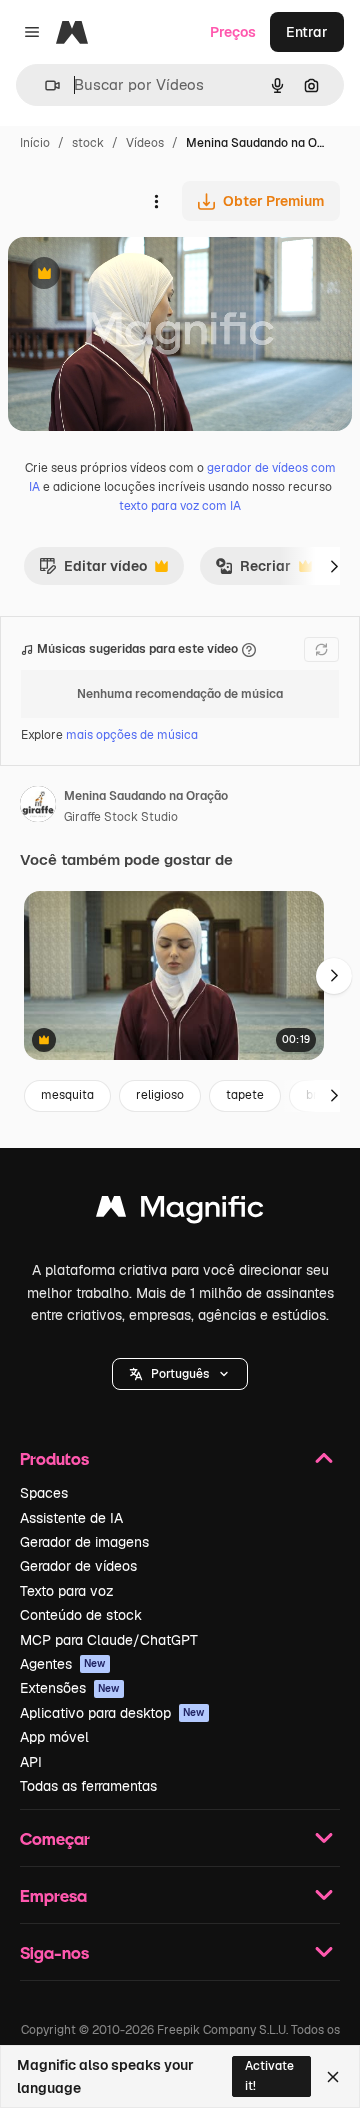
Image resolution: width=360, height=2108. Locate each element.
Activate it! (269, 2075)
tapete (245, 1095)
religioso (160, 1095)
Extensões (70, 1688)
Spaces (44, 1493)
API (31, 1762)
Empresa (53, 1895)
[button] (180, 1374)
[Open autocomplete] (44, 85)
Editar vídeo (93, 571)
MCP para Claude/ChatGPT (109, 1640)
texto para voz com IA (180, 506)
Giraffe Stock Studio (121, 817)
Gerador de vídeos (78, 1566)
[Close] (333, 2077)
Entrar (307, 32)
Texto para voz (67, 1591)
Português (180, 1374)
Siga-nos (54, 1952)
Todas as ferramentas (88, 1786)
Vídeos (145, 143)
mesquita (67, 1095)
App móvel (54, 1737)
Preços (233, 32)
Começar (55, 1838)
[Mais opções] (156, 201)
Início (35, 143)
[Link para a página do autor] (38, 807)
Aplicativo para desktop (112, 1713)
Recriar (253, 571)
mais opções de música (132, 735)
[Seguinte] (334, 566)
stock (88, 143)
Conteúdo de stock (81, 1615)
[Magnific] (180, 1211)
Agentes (63, 1664)
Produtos (54, 1458)
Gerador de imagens (84, 1542)
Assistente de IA (71, 1518)
